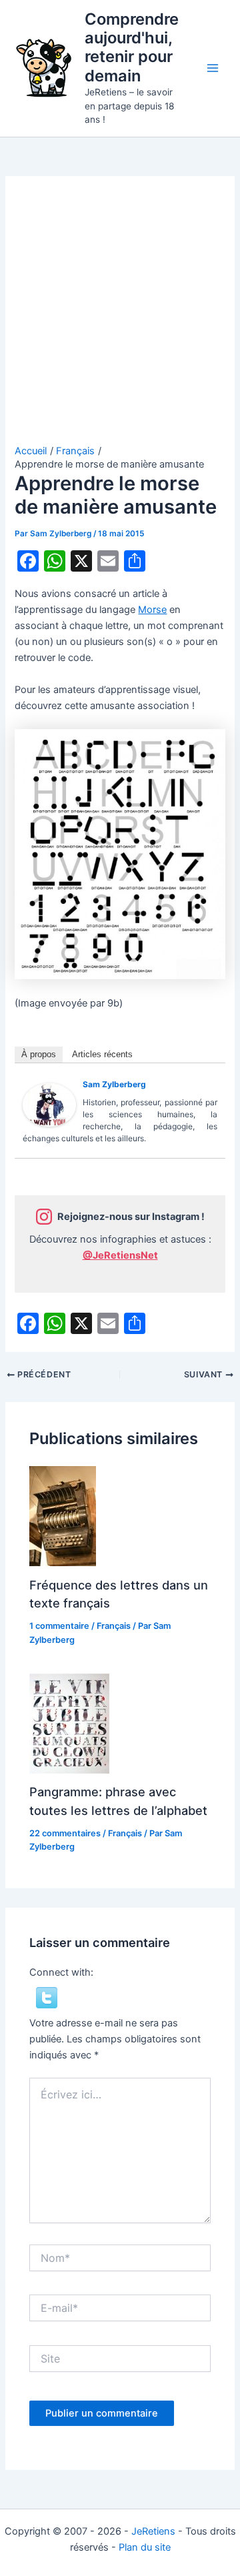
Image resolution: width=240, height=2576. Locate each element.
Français (114, 1626)
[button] (47, 1997)
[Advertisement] (120, 317)
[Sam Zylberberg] (49, 1105)
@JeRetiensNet (120, 1255)
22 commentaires (65, 1833)
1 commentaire (59, 1626)
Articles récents (102, 1054)
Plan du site (145, 2547)
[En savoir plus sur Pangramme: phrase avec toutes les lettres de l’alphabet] (69, 1723)
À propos (39, 1054)
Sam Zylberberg (114, 1084)
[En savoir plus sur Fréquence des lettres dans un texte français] (63, 1515)
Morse (152, 610)
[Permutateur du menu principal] (213, 68)
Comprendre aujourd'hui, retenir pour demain (132, 47)
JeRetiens (153, 2531)
